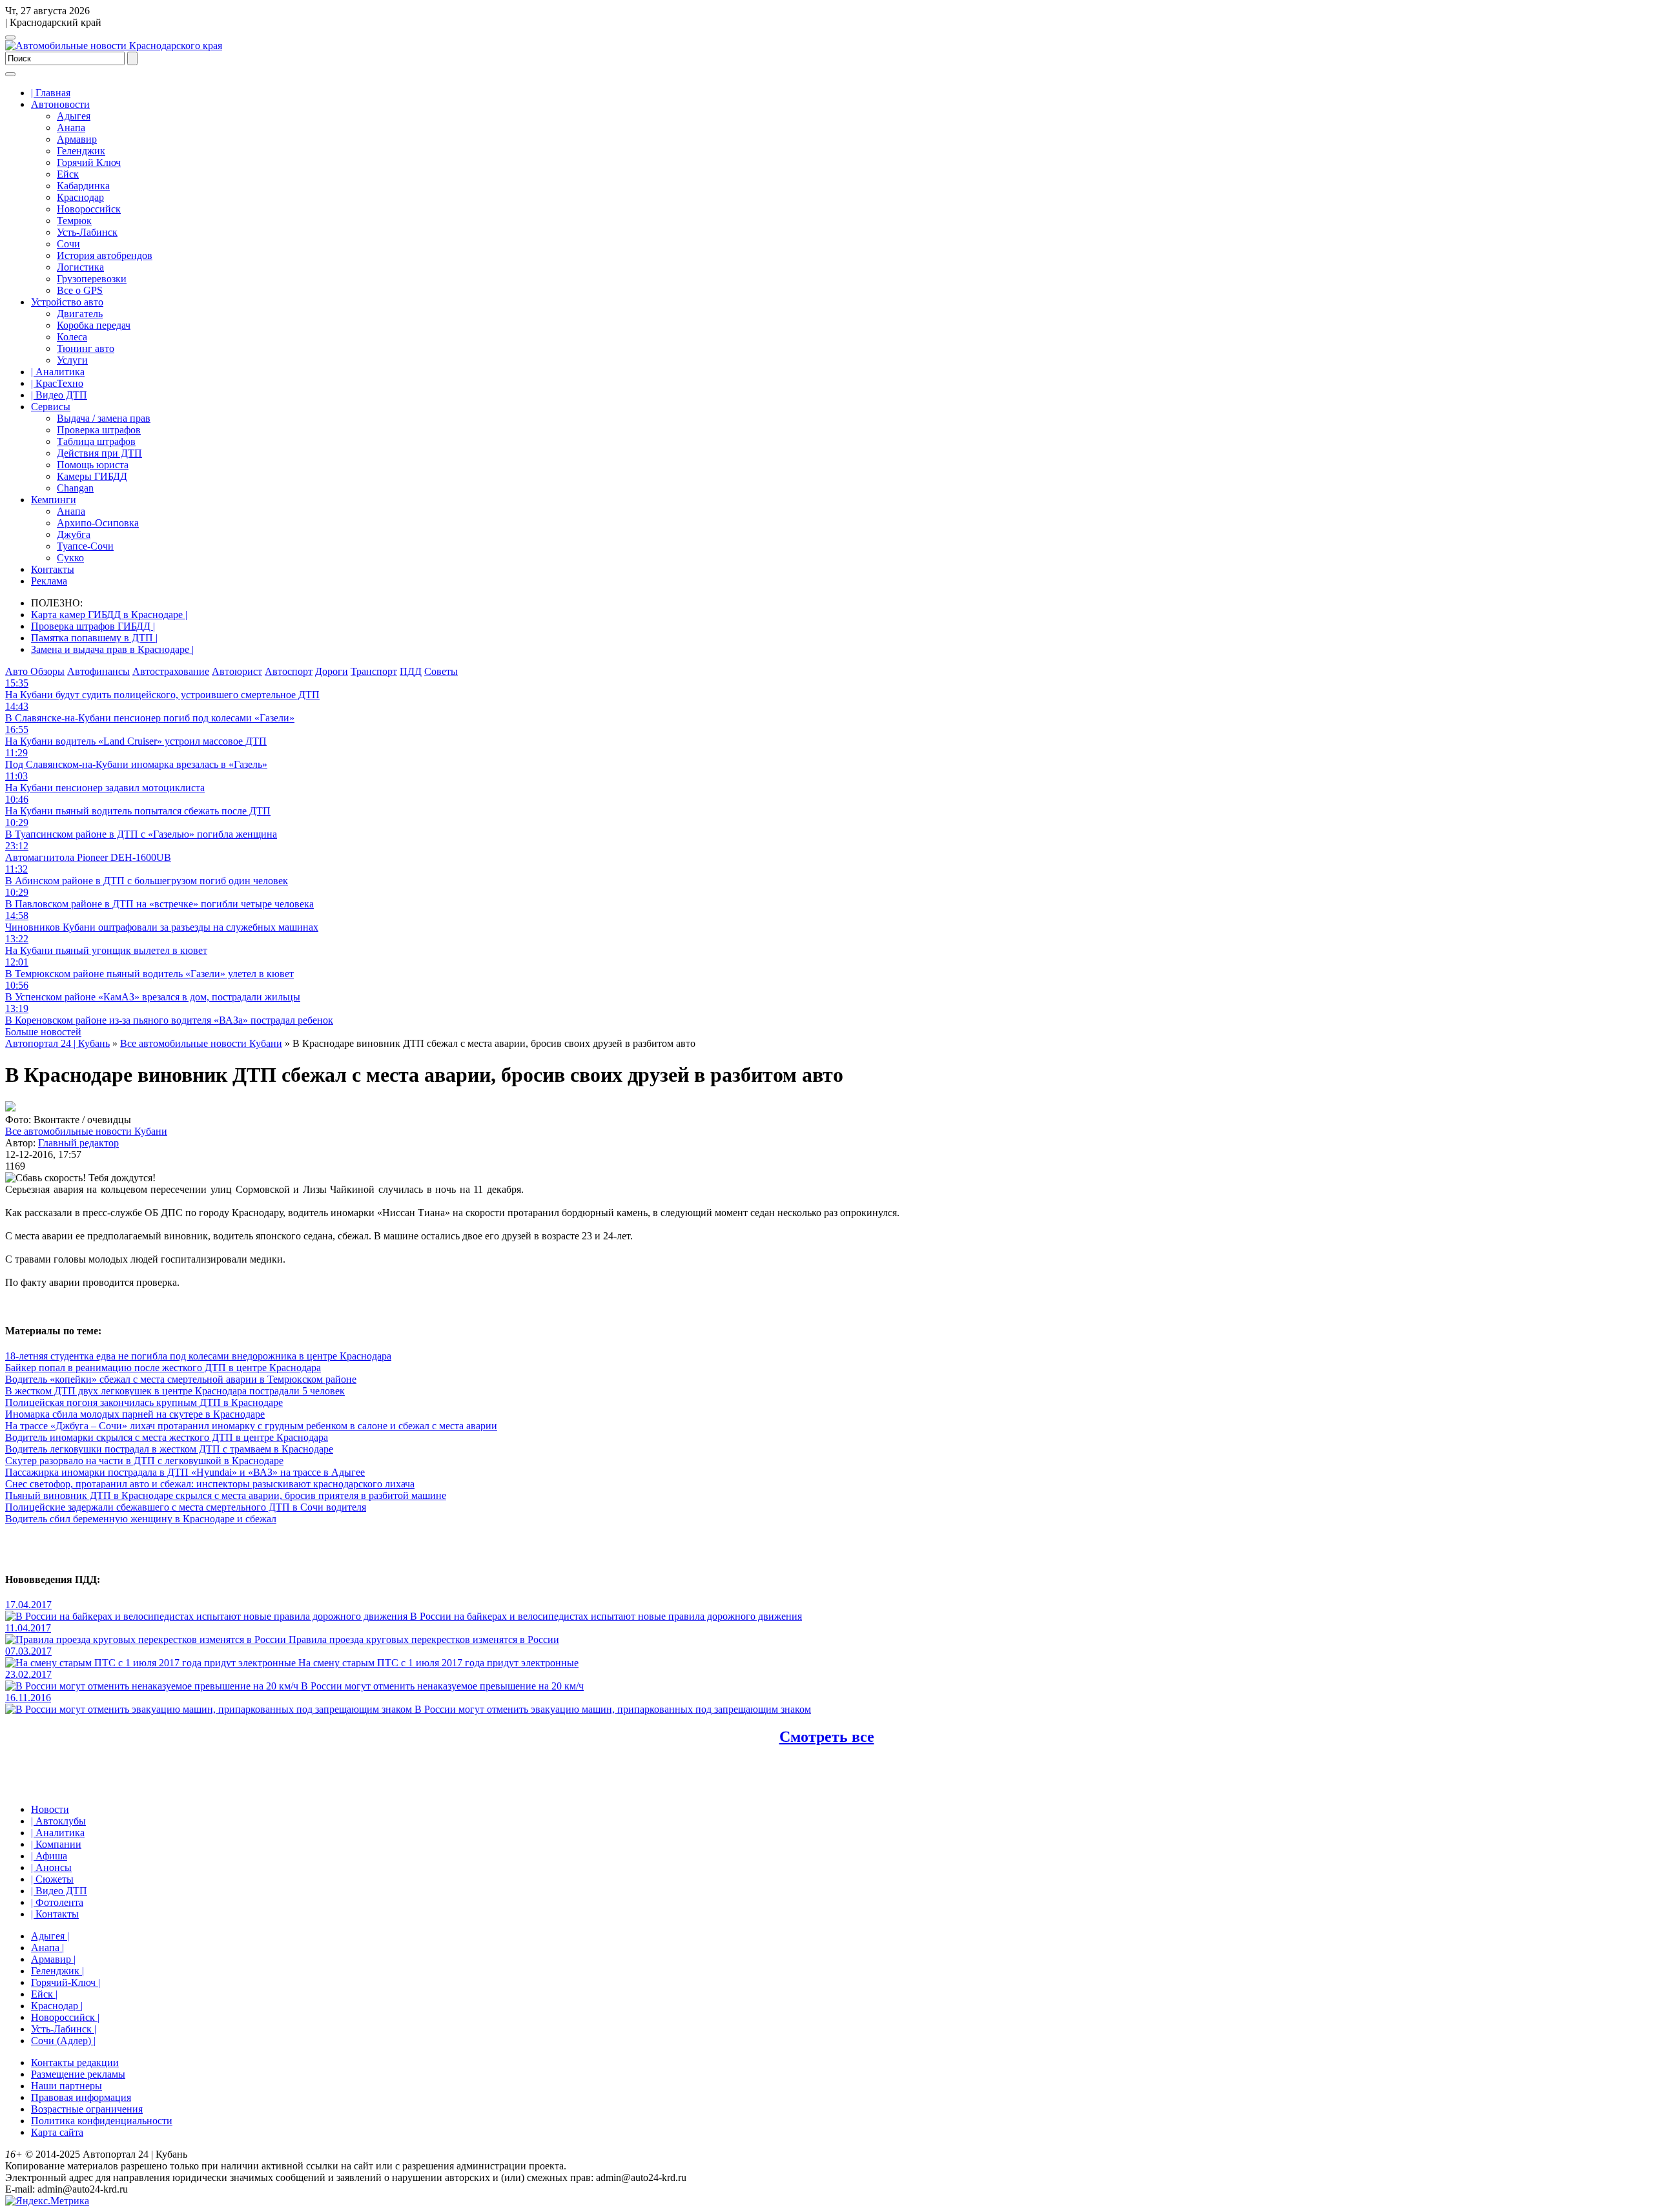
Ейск (68, 174)
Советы (441, 671)
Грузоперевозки (92, 279)
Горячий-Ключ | (66, 1982)
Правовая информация (81, 2097)
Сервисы (51, 407)
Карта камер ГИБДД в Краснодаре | (109, 615)
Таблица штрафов (96, 441)
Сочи (68, 244)
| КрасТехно (57, 383)
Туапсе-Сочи (85, 546)
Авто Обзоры (35, 671)
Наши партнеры (67, 2086)
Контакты (53, 569)
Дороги (332, 671)
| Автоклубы (58, 1821)
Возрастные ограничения (87, 2109)
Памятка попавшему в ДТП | (94, 638)
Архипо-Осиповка (98, 523)
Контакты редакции (75, 2062)
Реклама (49, 581)
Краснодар (80, 197)
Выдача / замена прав (104, 418)
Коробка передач (94, 325)
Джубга (74, 534)
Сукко (70, 558)
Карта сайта (57, 2132)
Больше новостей (43, 1032)
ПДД (411, 671)
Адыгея (74, 116)
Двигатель (80, 314)
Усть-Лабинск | (64, 2029)
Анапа (71, 128)
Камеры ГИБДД (92, 476)
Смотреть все (827, 1737)
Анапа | (47, 1948)
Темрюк (74, 221)
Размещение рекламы (78, 2074)
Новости (50, 1809)
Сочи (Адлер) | (63, 2041)
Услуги (72, 360)
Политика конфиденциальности (102, 2121)
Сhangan (75, 488)
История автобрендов (105, 255)
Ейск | (44, 1994)
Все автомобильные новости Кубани (86, 1131)
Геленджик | (57, 1971)
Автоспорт (289, 671)
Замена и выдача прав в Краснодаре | (112, 649)
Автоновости (60, 104)
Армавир (77, 139)
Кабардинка (83, 186)
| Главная (51, 93)
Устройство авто (67, 302)
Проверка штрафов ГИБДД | (93, 626)
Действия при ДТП (99, 453)
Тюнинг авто (86, 348)
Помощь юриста (93, 465)
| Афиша (49, 1856)
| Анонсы (51, 1867)
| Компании (56, 1844)
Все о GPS (80, 290)
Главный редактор (78, 1143)
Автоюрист (237, 671)
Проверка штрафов (99, 430)
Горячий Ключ (89, 162)
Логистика (80, 267)
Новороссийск (89, 209)
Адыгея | (50, 1936)
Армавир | (53, 1959)
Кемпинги (54, 500)
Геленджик (81, 151)
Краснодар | (57, 2006)
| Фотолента (57, 1902)
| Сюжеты (52, 1879)
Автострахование (171, 671)
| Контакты (55, 1914)
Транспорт (374, 671)
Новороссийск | (65, 2017)
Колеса (72, 337)
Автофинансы (98, 671)
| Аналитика (58, 372)
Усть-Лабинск (87, 232)
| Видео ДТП (59, 395)
